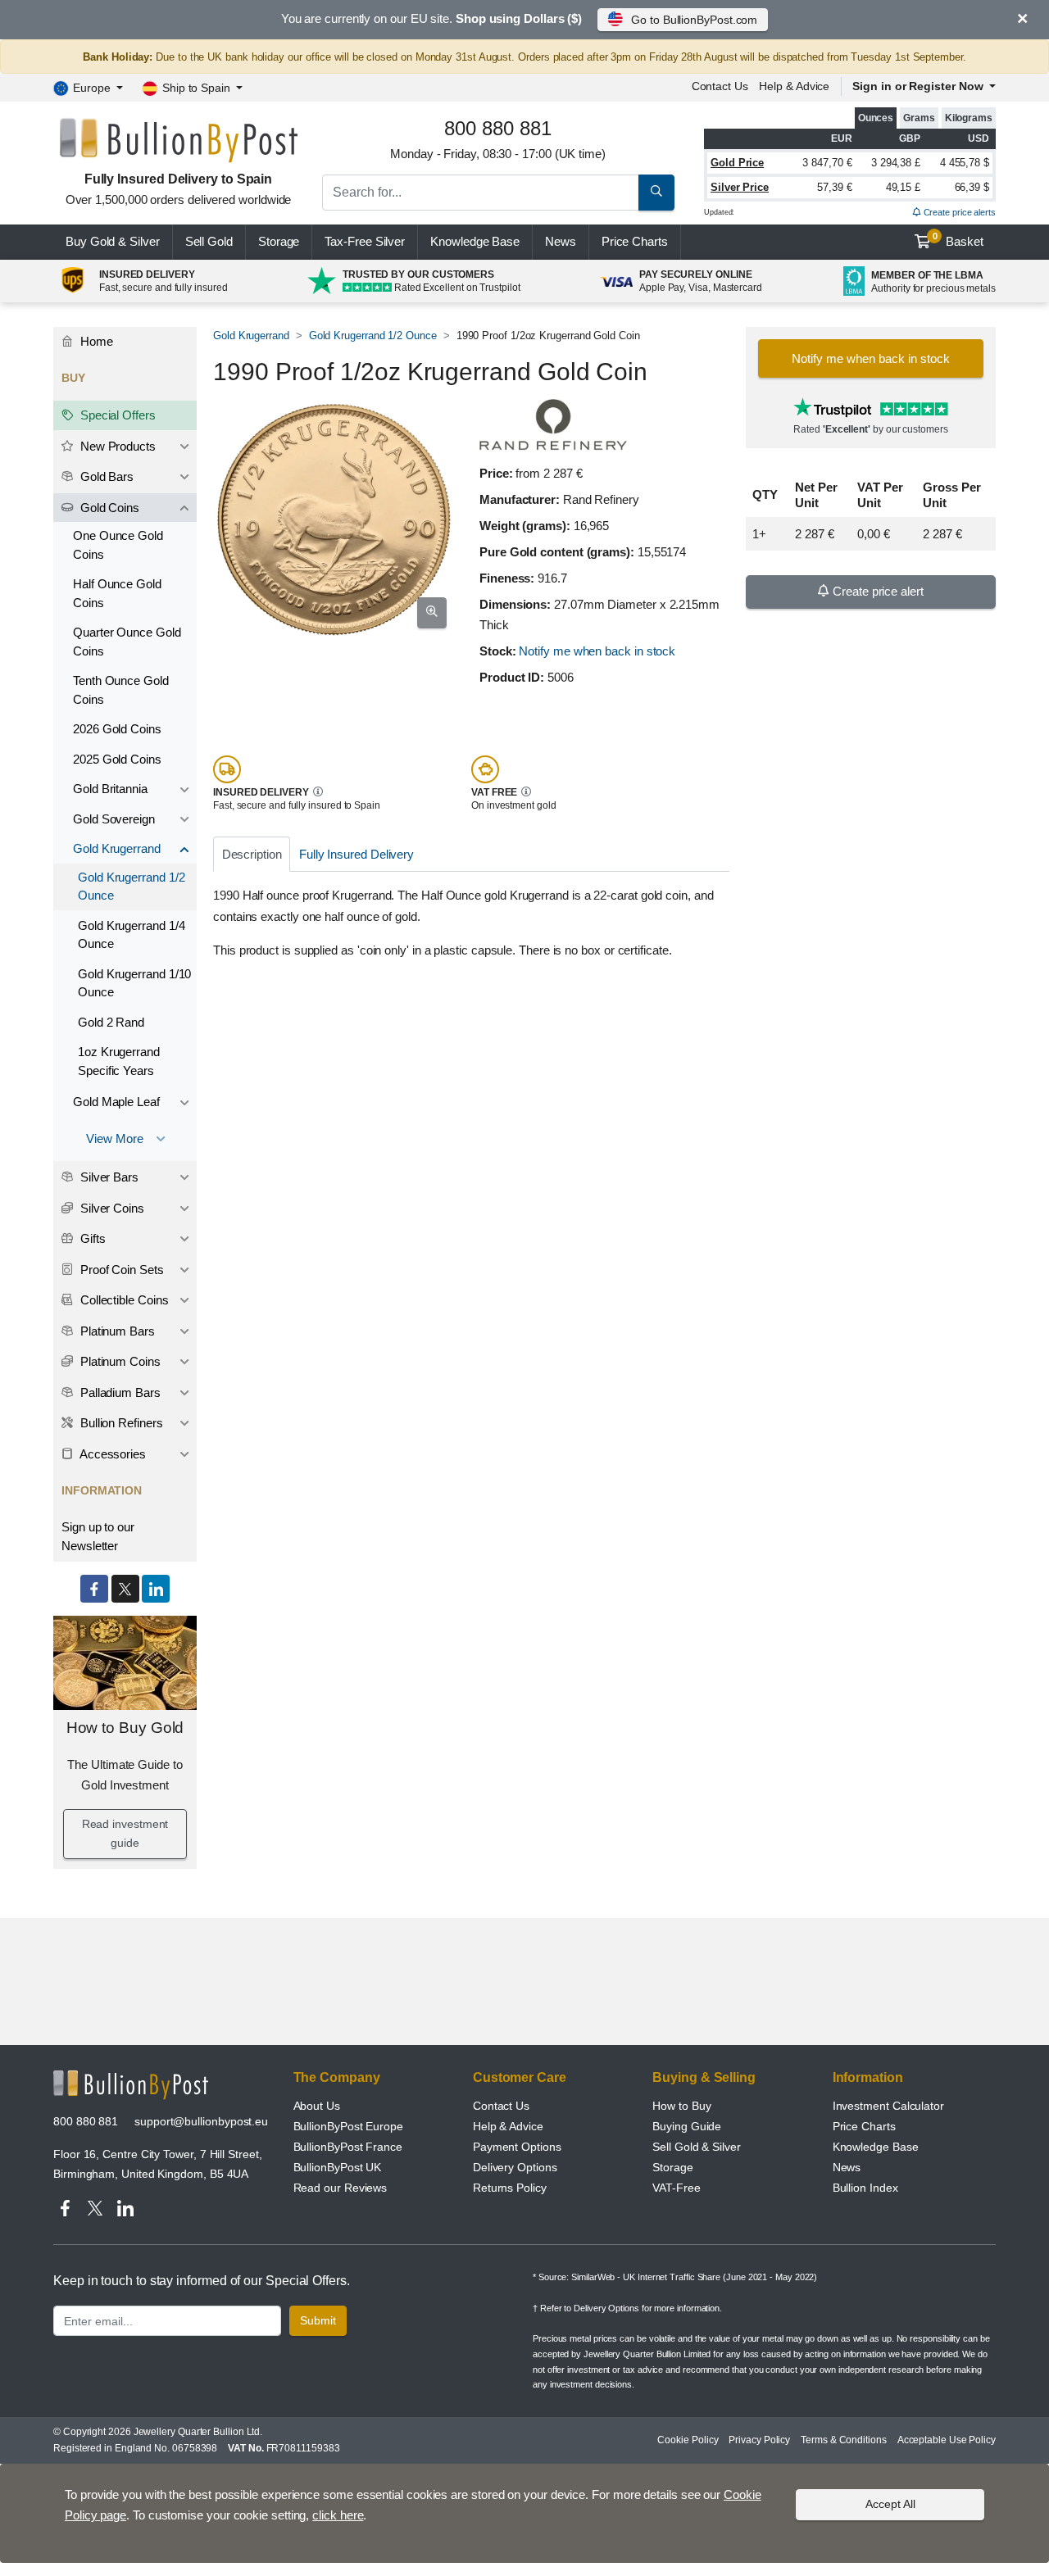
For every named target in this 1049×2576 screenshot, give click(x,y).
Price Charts (864, 2126)
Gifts (91, 1238)
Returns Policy (510, 2188)
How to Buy (681, 2106)
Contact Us (501, 2106)
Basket (958, 240)
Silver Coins (111, 1208)
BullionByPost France (348, 2147)
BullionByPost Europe (348, 2126)
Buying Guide (687, 2126)
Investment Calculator (888, 2106)
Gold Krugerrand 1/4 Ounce (131, 935)
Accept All (890, 2504)
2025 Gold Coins (117, 759)
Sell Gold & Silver (697, 2147)
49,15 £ (903, 187)
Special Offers (116, 415)
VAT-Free (676, 2188)
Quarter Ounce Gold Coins (127, 642)
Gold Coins (108, 508)
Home (95, 341)
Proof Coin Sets (120, 1270)
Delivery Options (515, 2167)
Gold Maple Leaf (116, 1102)
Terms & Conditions (844, 2440)
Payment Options (517, 2147)
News (561, 241)
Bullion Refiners (120, 1423)
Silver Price (740, 187)
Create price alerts (958, 212)
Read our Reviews (341, 2188)
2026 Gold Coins (117, 729)
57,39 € (834, 187)
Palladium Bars (119, 1392)
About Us (317, 2106)
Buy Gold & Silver (113, 241)
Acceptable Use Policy (947, 2440)
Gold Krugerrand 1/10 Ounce (134, 983)
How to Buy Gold (125, 1728)
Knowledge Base (475, 241)
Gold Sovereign (114, 819)
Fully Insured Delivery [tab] (356, 854)
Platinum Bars (116, 1331)
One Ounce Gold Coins (118, 545)
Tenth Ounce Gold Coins (121, 690)
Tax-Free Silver (365, 241)
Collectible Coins (123, 1300)
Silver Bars (108, 1177)
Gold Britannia (110, 789)
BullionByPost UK (338, 2167)
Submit (318, 2320)
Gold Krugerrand (251, 336)
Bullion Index (865, 2188)
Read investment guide (125, 1834)
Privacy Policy (759, 2440)
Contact (720, 86)
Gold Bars (105, 476)
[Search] (656, 193)
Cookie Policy (688, 2440)
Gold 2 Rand (111, 1022)
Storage (279, 241)
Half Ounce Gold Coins (117, 593)
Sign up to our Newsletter (98, 1536)
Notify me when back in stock (597, 651)
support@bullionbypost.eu (201, 2121)
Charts (635, 241)
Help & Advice (794, 86)
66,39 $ (972, 187)
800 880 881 (86, 2121)
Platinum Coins (119, 1361)
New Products (116, 446)
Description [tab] (252, 854)
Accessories (111, 1454)
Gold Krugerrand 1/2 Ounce (373, 336)
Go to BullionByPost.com (694, 20)
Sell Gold (209, 241)
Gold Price (737, 163)
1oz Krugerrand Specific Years (119, 1061)
